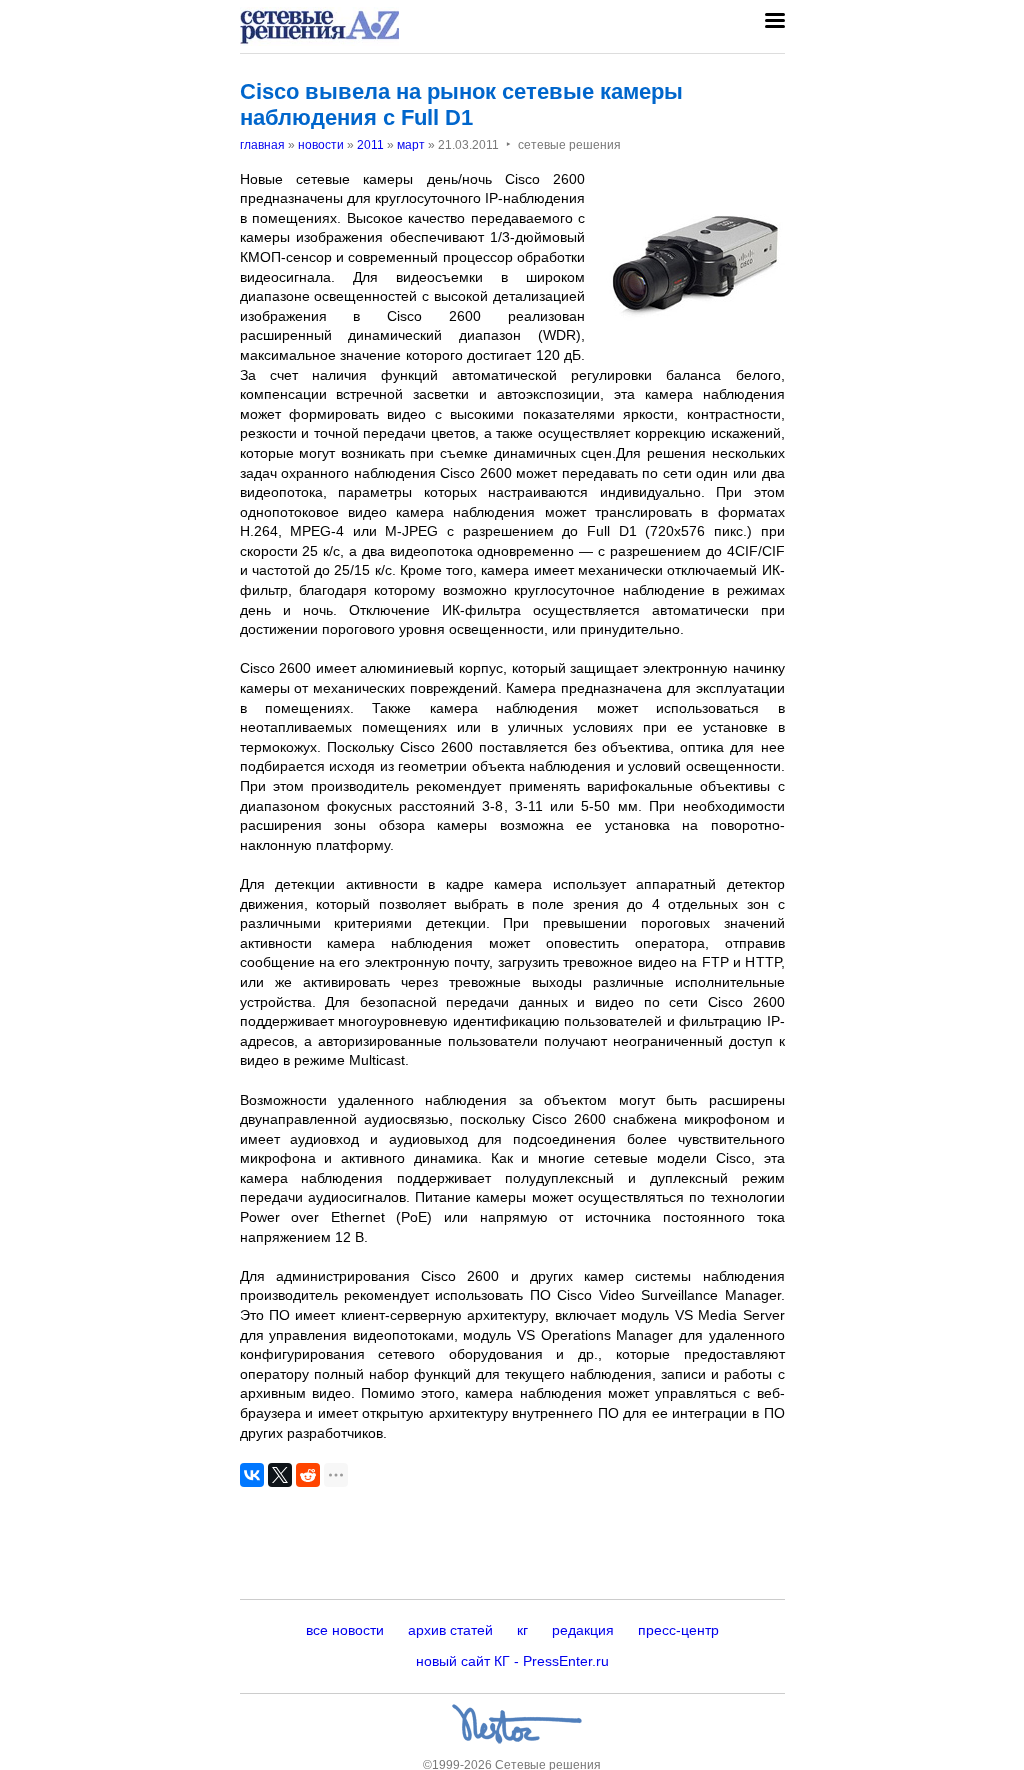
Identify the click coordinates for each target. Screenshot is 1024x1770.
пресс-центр (678, 1630)
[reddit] (308, 1475)
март (411, 145)
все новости (345, 1630)
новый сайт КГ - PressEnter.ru (512, 1661)
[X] (280, 1475)
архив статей (450, 1630)
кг (522, 1630)
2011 (370, 145)
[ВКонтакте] (252, 1475)
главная (262, 145)
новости (321, 145)
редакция (583, 1630)
